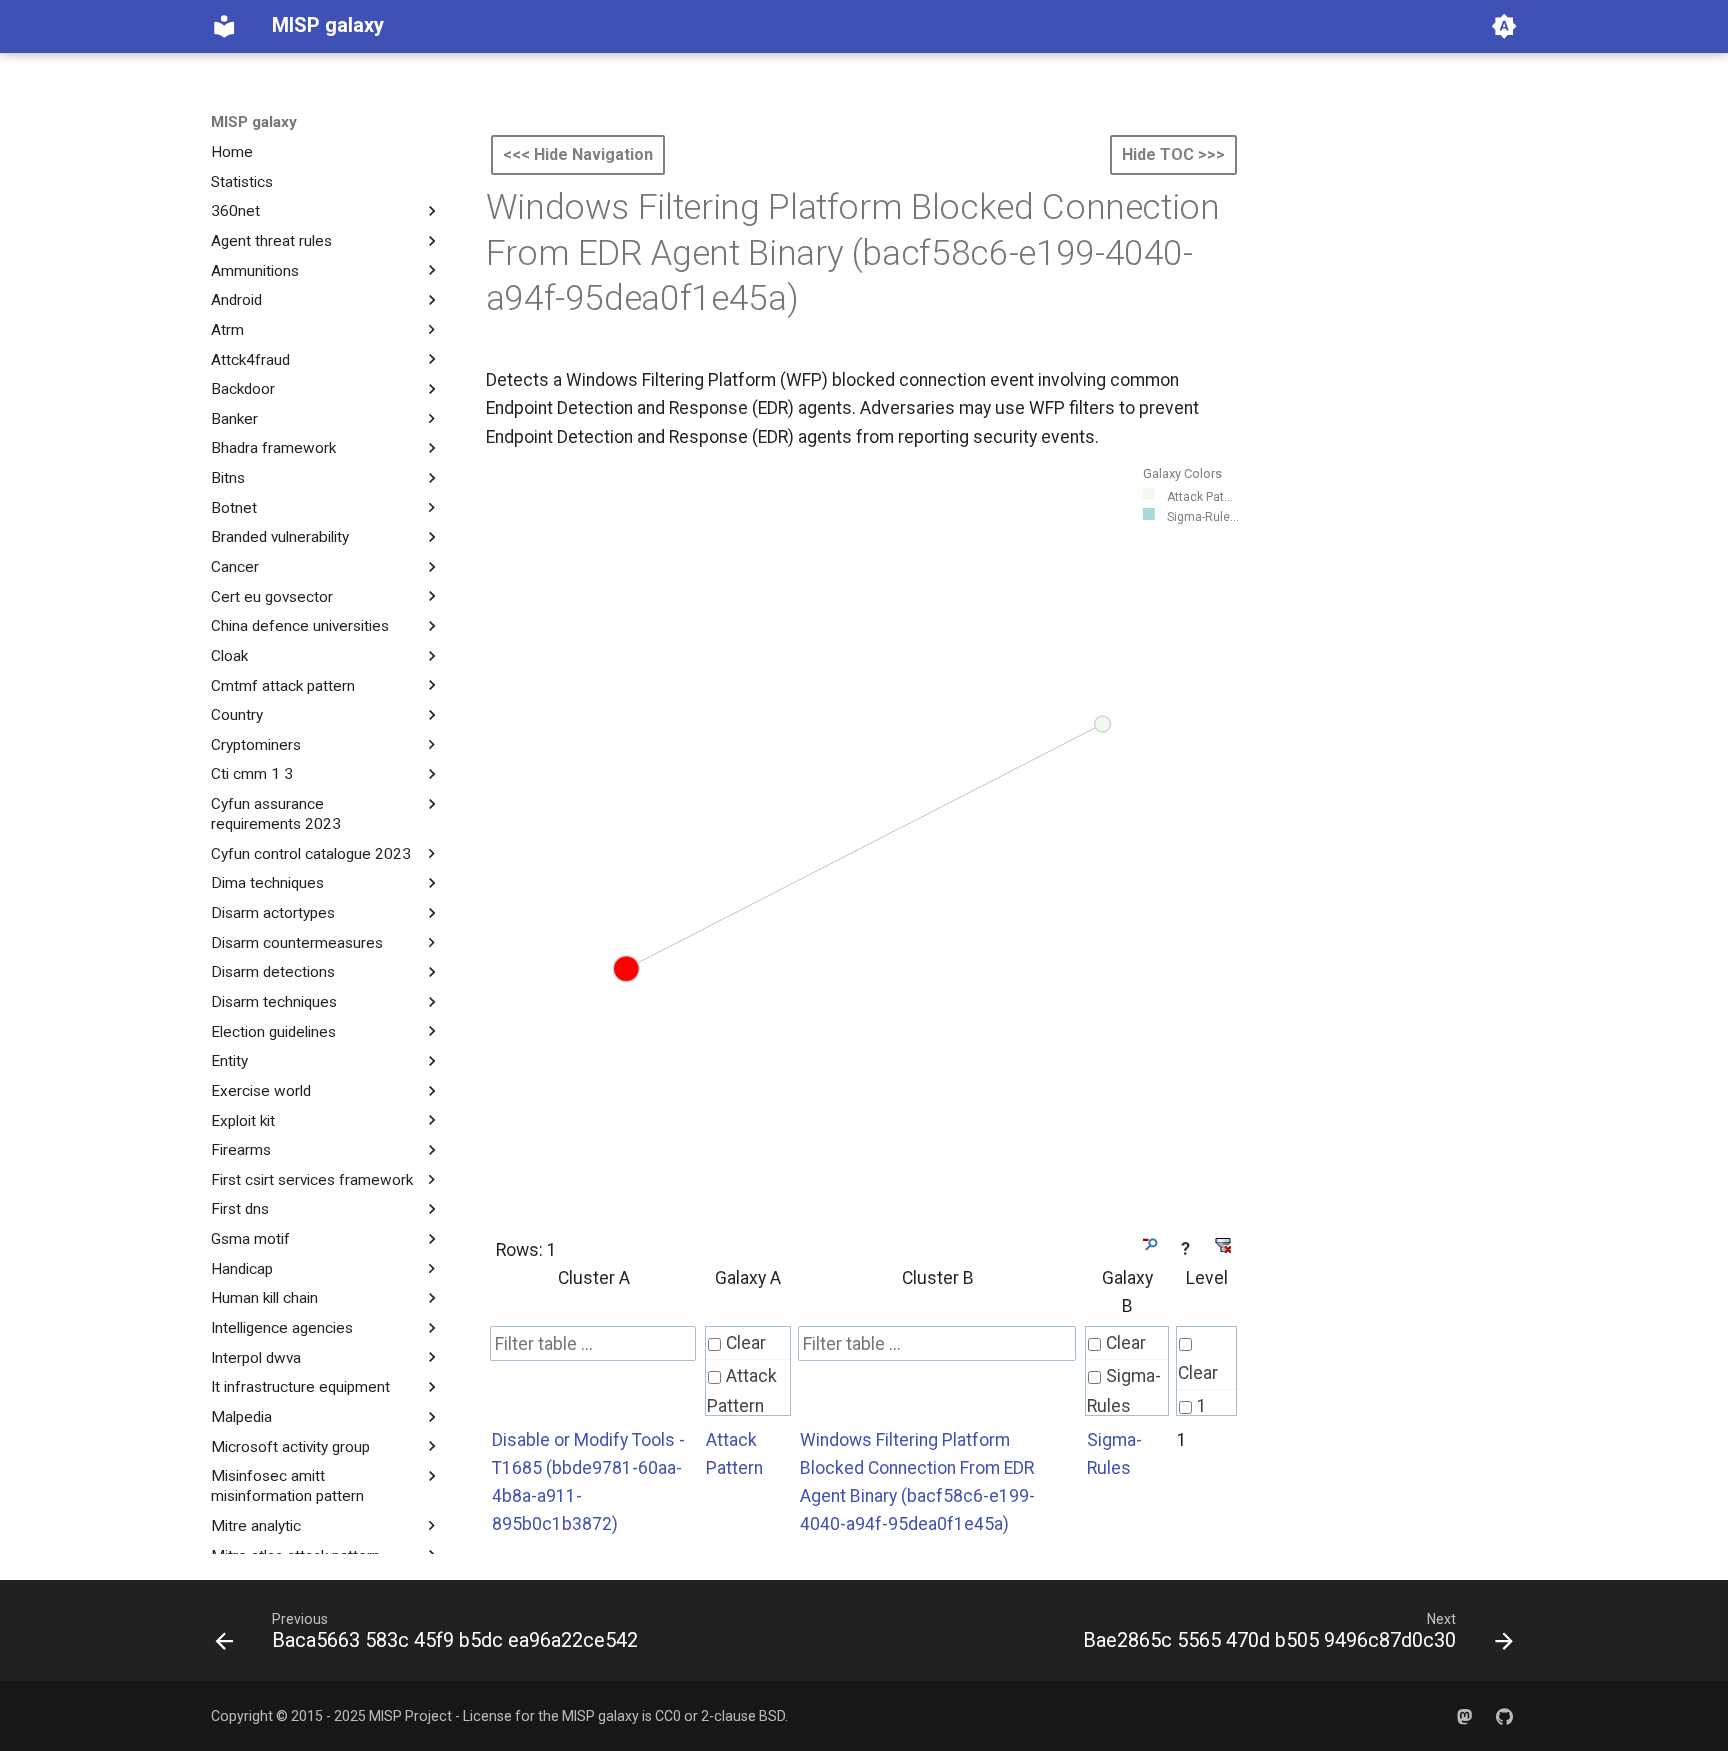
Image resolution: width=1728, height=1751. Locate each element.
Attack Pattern (742, 1391)
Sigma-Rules (1124, 1391)
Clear (746, 1343)
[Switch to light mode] (1504, 26)
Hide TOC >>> (1173, 154)
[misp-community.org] (1464, 1715)
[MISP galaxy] (224, 26)
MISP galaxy (254, 122)
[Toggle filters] (1148, 1244)
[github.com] (1504, 1715)
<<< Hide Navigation (578, 154)
